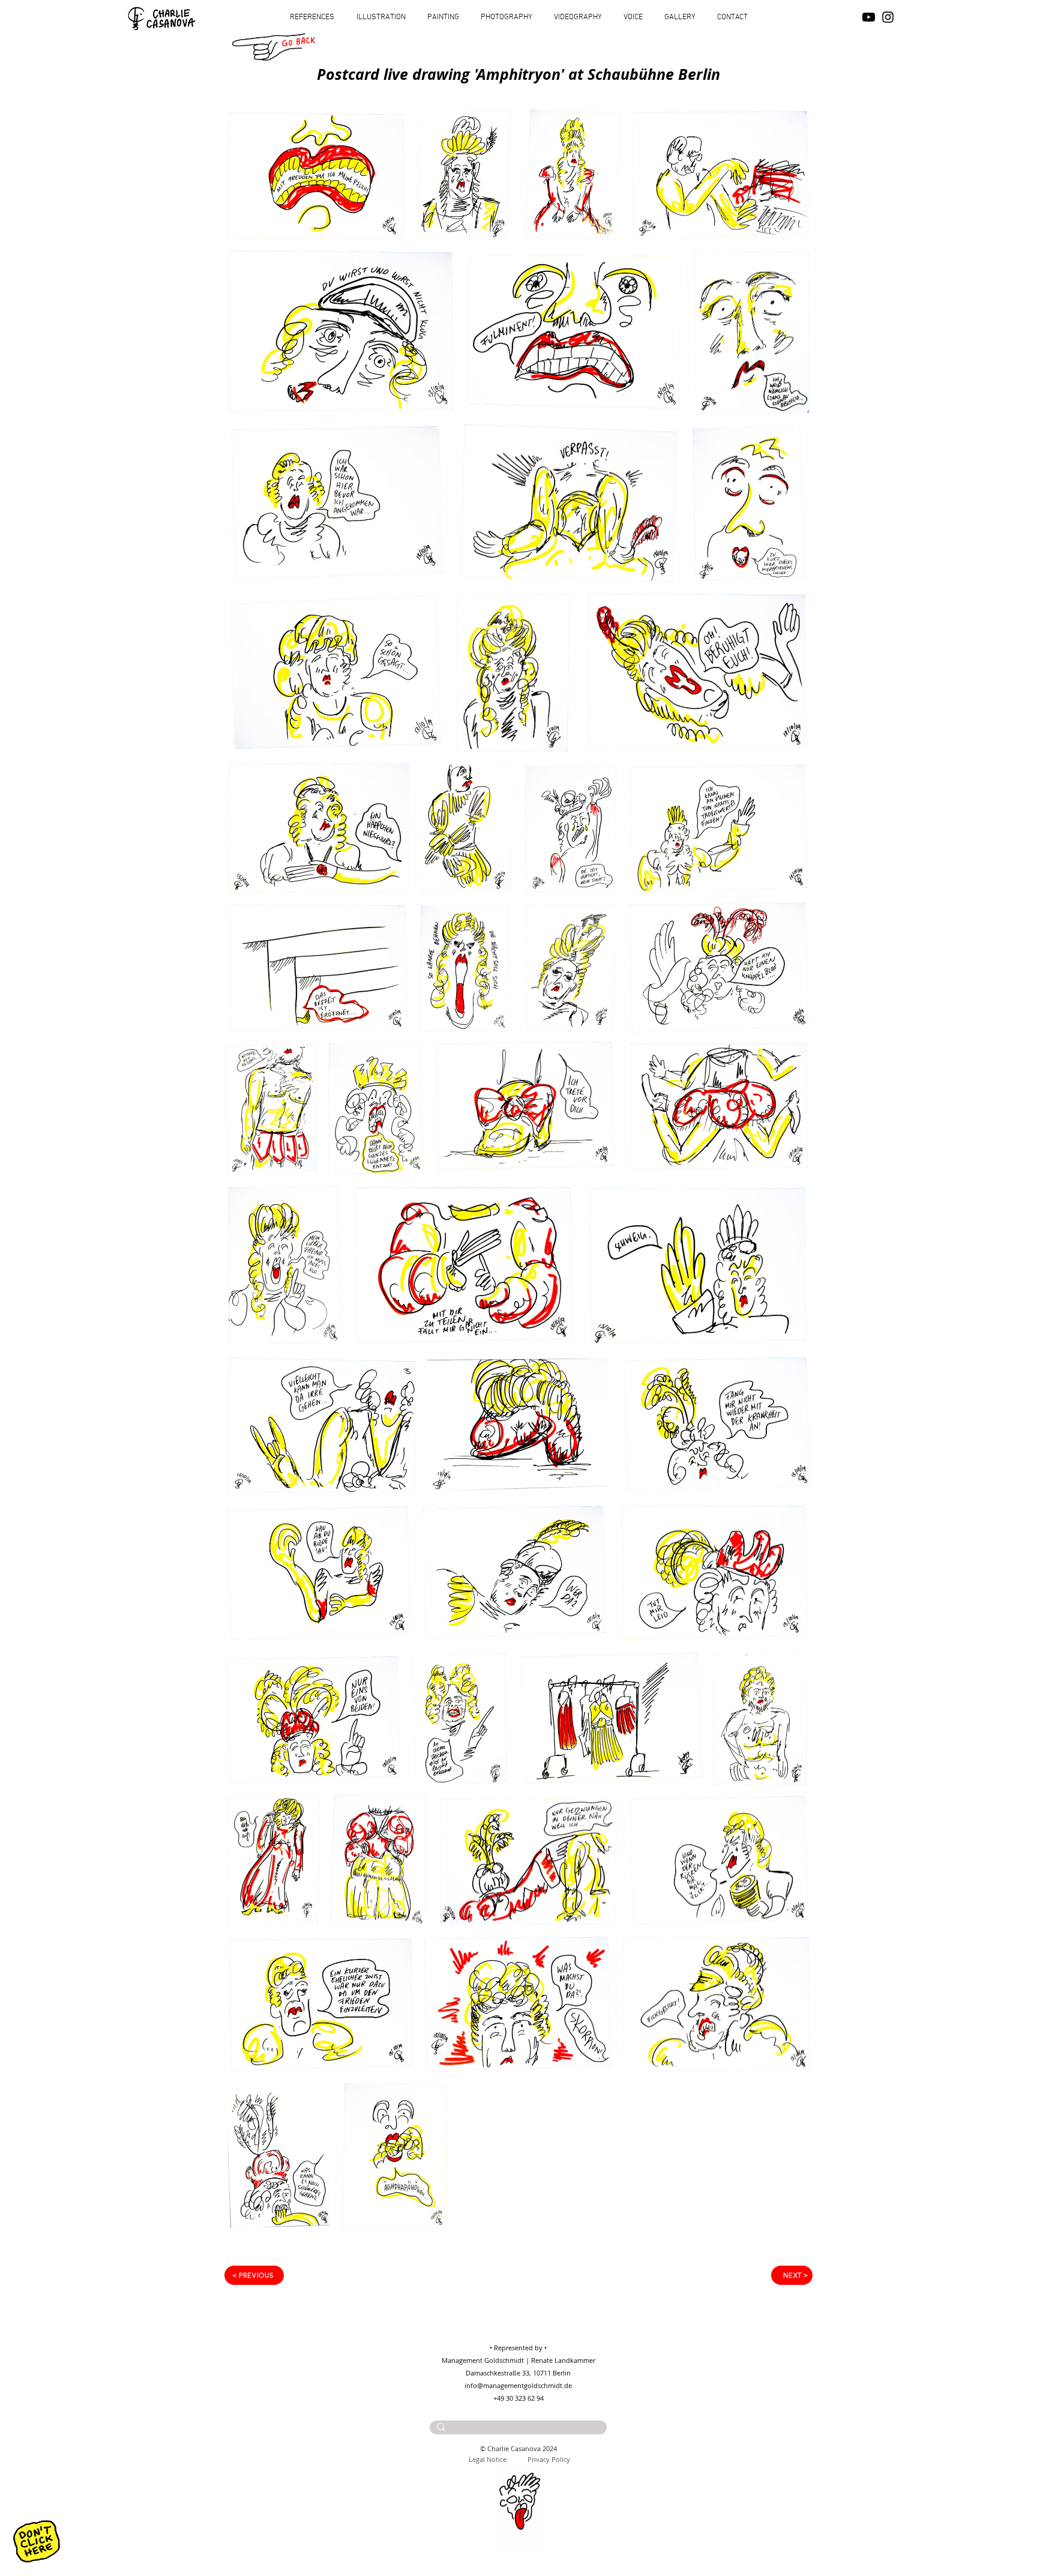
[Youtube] (869, 17)
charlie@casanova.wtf (532, 2439)
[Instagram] (888, 17)
